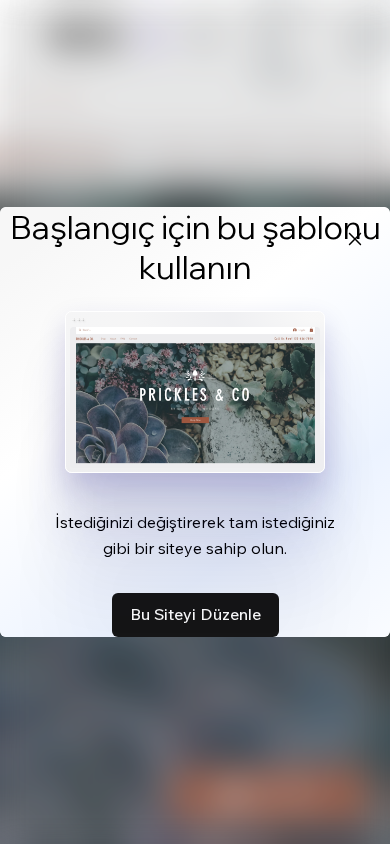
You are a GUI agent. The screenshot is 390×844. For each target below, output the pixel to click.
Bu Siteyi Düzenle (195, 614)
